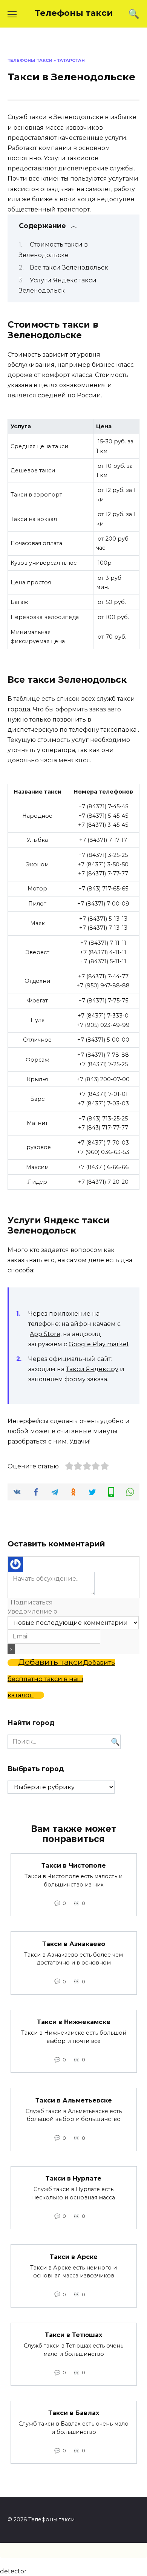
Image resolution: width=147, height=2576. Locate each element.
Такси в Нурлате (73, 2178)
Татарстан (71, 60)
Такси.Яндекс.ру (92, 1369)
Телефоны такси (74, 13)
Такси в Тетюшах (73, 2335)
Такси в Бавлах (74, 2413)
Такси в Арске (74, 2256)
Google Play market (99, 1344)
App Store (45, 1334)
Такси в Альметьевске (74, 2100)
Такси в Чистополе (74, 1866)
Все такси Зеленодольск (69, 267)
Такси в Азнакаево (74, 1944)
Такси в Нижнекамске (74, 2022)
